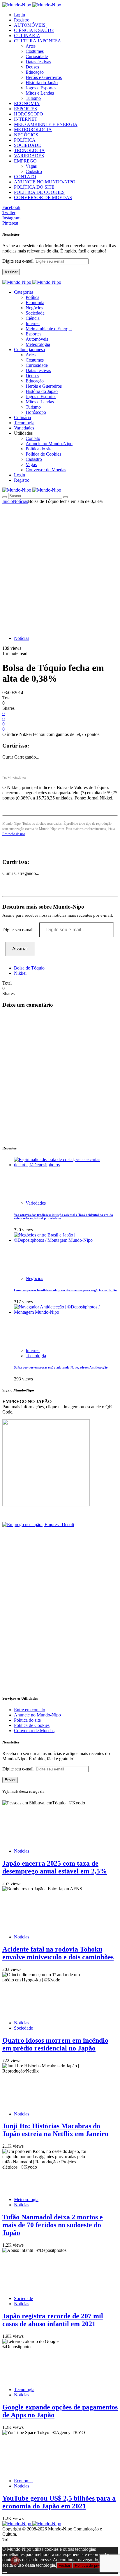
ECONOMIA (27, 103)
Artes (31, 46)
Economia (35, 303)
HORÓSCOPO (29, 114)
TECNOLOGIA (29, 150)
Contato (33, 438)
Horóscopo (36, 412)
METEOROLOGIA (33, 130)
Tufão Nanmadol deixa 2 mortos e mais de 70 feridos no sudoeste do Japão (53, 2225)
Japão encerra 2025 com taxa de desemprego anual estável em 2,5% (55, 1867)
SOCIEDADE (28, 145)
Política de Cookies (43, 454)
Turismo (33, 98)
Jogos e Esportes (41, 88)
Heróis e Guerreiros (44, 77)
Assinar (11, 272)
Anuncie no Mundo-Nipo (49, 444)
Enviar (10, 1780)
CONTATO (25, 177)
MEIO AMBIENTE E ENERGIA (46, 124)
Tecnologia (36, 1356)
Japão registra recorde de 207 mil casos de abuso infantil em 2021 (53, 2320)
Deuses (32, 67)
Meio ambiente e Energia (49, 329)
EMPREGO (25, 161)
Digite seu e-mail (18, 261)
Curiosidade (37, 56)
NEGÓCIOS (26, 135)
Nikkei (20, 973)
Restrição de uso (14, 834)
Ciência (33, 318)
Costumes (35, 51)
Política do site (39, 449)
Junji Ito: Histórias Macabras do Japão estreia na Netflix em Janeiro (55, 2130)
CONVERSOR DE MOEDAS (43, 197)
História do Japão (42, 83)
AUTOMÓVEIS (30, 25)
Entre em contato (30, 1710)
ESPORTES (25, 109)
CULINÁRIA (27, 36)
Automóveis (37, 339)
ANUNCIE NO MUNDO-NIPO (45, 182)
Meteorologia (38, 344)
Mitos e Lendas (40, 93)
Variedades (36, 1203)
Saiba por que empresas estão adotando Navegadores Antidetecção (61, 1367)
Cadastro (34, 171)
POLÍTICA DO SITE (34, 187)
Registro (22, 20)
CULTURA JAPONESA (38, 41)
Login (20, 15)
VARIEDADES (29, 156)
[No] (5, 2573)
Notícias (20, 501)
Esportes (33, 334)
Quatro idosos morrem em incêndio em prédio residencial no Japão (55, 2044)
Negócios (34, 308)
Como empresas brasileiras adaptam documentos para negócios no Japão (65, 1290)
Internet (33, 323)
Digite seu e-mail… (21, 930)
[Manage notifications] (15, 2561)
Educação (35, 72)
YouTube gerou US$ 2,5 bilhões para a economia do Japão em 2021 (59, 2502)
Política (32, 297)
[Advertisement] (60, 567)
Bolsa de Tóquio (29, 968)
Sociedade (35, 313)
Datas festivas (38, 62)
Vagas (31, 166)
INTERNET (26, 119)
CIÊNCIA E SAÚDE (34, 30)
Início (8, 501)
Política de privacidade (94, 2565)
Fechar (64, 2565)
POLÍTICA (25, 140)
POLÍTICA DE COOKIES (39, 192)
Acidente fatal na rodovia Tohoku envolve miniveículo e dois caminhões (58, 1953)
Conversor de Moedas (46, 470)
